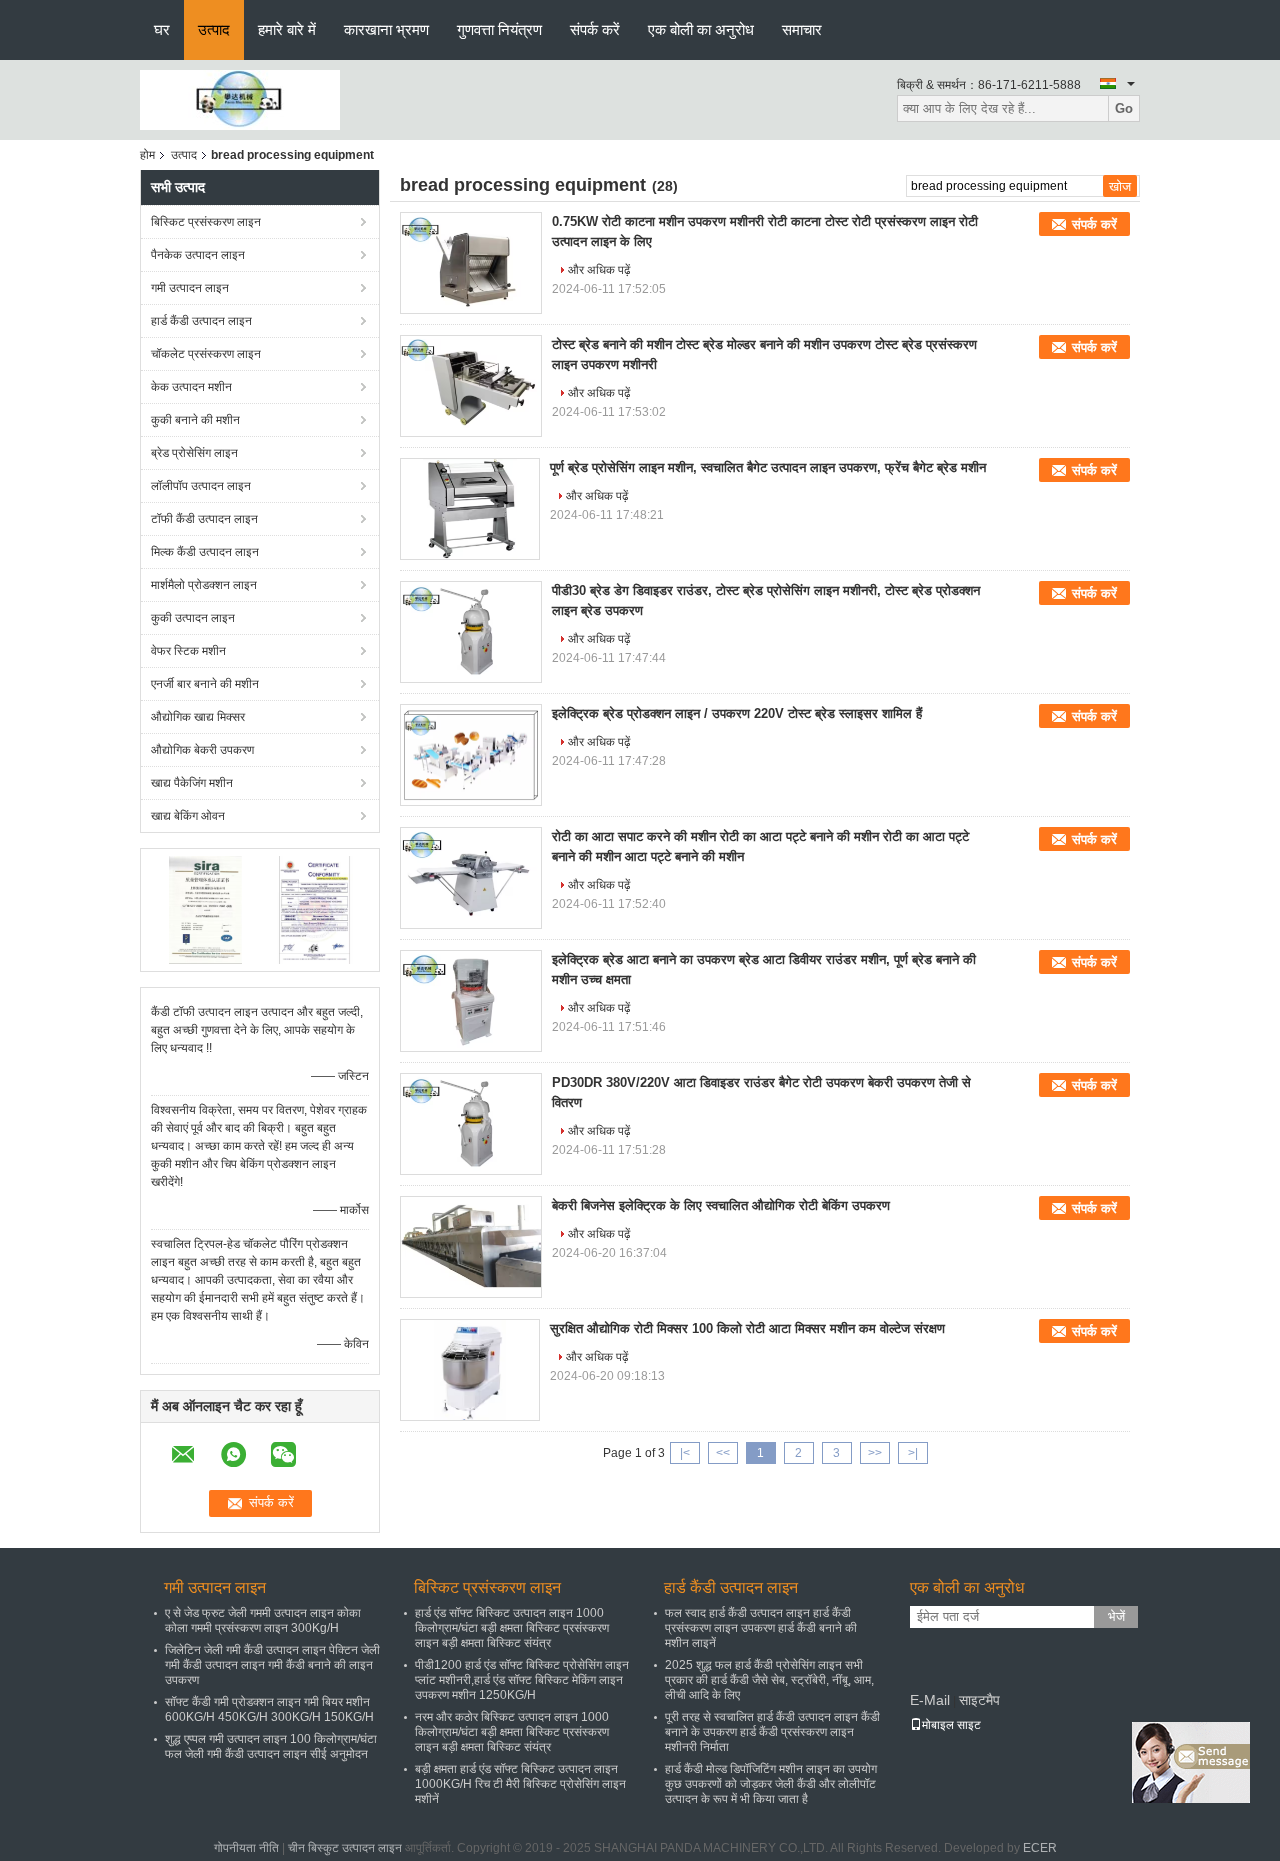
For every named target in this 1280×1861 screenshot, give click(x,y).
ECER (1040, 1848)
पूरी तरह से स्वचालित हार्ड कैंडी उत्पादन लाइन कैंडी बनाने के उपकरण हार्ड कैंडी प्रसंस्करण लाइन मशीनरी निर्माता (772, 1732)
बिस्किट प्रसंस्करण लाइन (206, 222)
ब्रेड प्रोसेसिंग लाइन (194, 453)
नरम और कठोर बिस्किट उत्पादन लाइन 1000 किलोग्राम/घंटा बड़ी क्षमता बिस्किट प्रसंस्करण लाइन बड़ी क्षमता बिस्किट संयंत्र (512, 1732)
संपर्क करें (595, 29)
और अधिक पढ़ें (599, 270)
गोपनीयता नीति (246, 1848)
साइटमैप (979, 1700)
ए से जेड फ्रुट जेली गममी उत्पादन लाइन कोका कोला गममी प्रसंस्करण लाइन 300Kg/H (263, 1620)
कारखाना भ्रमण (386, 29)
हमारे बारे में (287, 29)
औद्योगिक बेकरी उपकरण (202, 750)
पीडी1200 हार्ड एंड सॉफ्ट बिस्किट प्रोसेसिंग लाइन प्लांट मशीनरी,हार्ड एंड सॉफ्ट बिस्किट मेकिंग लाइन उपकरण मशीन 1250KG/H (522, 1680)
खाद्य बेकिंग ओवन (188, 816)
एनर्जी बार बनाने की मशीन (205, 684)
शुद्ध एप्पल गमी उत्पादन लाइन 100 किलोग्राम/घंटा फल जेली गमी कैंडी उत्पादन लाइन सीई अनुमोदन (271, 1746)
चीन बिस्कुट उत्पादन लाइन (345, 1848)
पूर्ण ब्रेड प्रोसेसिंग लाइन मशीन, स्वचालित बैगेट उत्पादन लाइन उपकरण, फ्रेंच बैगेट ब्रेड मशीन (768, 467)
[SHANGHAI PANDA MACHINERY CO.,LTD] (240, 99)
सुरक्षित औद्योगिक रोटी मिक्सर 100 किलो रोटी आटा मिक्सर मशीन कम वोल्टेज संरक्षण (747, 1328)
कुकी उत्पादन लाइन (193, 618)
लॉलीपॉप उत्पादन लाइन (201, 486)
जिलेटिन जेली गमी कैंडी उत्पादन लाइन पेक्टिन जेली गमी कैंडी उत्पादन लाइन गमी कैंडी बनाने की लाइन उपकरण (272, 1665)
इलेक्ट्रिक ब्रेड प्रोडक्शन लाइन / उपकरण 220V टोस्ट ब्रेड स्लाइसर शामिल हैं (737, 713)
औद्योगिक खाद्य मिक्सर (198, 717)
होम (147, 155)
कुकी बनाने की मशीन (195, 420)
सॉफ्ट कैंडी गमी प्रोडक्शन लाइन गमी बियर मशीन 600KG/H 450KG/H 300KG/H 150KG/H (269, 1709)
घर (162, 29)
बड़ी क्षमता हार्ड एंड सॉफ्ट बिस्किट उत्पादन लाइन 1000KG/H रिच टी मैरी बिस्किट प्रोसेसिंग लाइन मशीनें (520, 1784)
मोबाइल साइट (951, 1725)
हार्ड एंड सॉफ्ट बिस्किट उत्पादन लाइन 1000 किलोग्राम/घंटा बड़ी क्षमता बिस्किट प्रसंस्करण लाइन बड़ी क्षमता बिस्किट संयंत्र (512, 1628)
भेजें (1116, 1616)
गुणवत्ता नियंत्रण (499, 29)
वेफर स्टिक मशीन (188, 651)
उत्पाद (214, 29)
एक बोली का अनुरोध (701, 29)
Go (1124, 108)
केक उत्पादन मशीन (191, 387)
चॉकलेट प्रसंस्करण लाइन (206, 354)
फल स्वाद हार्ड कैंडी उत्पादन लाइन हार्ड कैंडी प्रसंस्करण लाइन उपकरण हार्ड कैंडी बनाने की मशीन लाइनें (761, 1628)
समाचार (802, 29)
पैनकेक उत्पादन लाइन (198, 255)
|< (685, 1453)
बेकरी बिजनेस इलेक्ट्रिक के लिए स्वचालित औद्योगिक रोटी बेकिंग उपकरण (721, 1205)
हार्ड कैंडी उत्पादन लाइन (201, 321)
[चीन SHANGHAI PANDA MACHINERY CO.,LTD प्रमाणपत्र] (205, 909)
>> (875, 1453)
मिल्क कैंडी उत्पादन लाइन (205, 552)
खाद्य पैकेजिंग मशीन (192, 783)
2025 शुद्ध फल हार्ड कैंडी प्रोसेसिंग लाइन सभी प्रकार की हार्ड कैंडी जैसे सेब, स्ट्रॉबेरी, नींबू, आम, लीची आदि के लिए (769, 1680)
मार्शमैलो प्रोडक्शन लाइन (204, 585)
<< (723, 1453)
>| (913, 1453)
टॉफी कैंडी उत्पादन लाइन (204, 519)
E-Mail (930, 1700)
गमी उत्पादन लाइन (190, 288)
